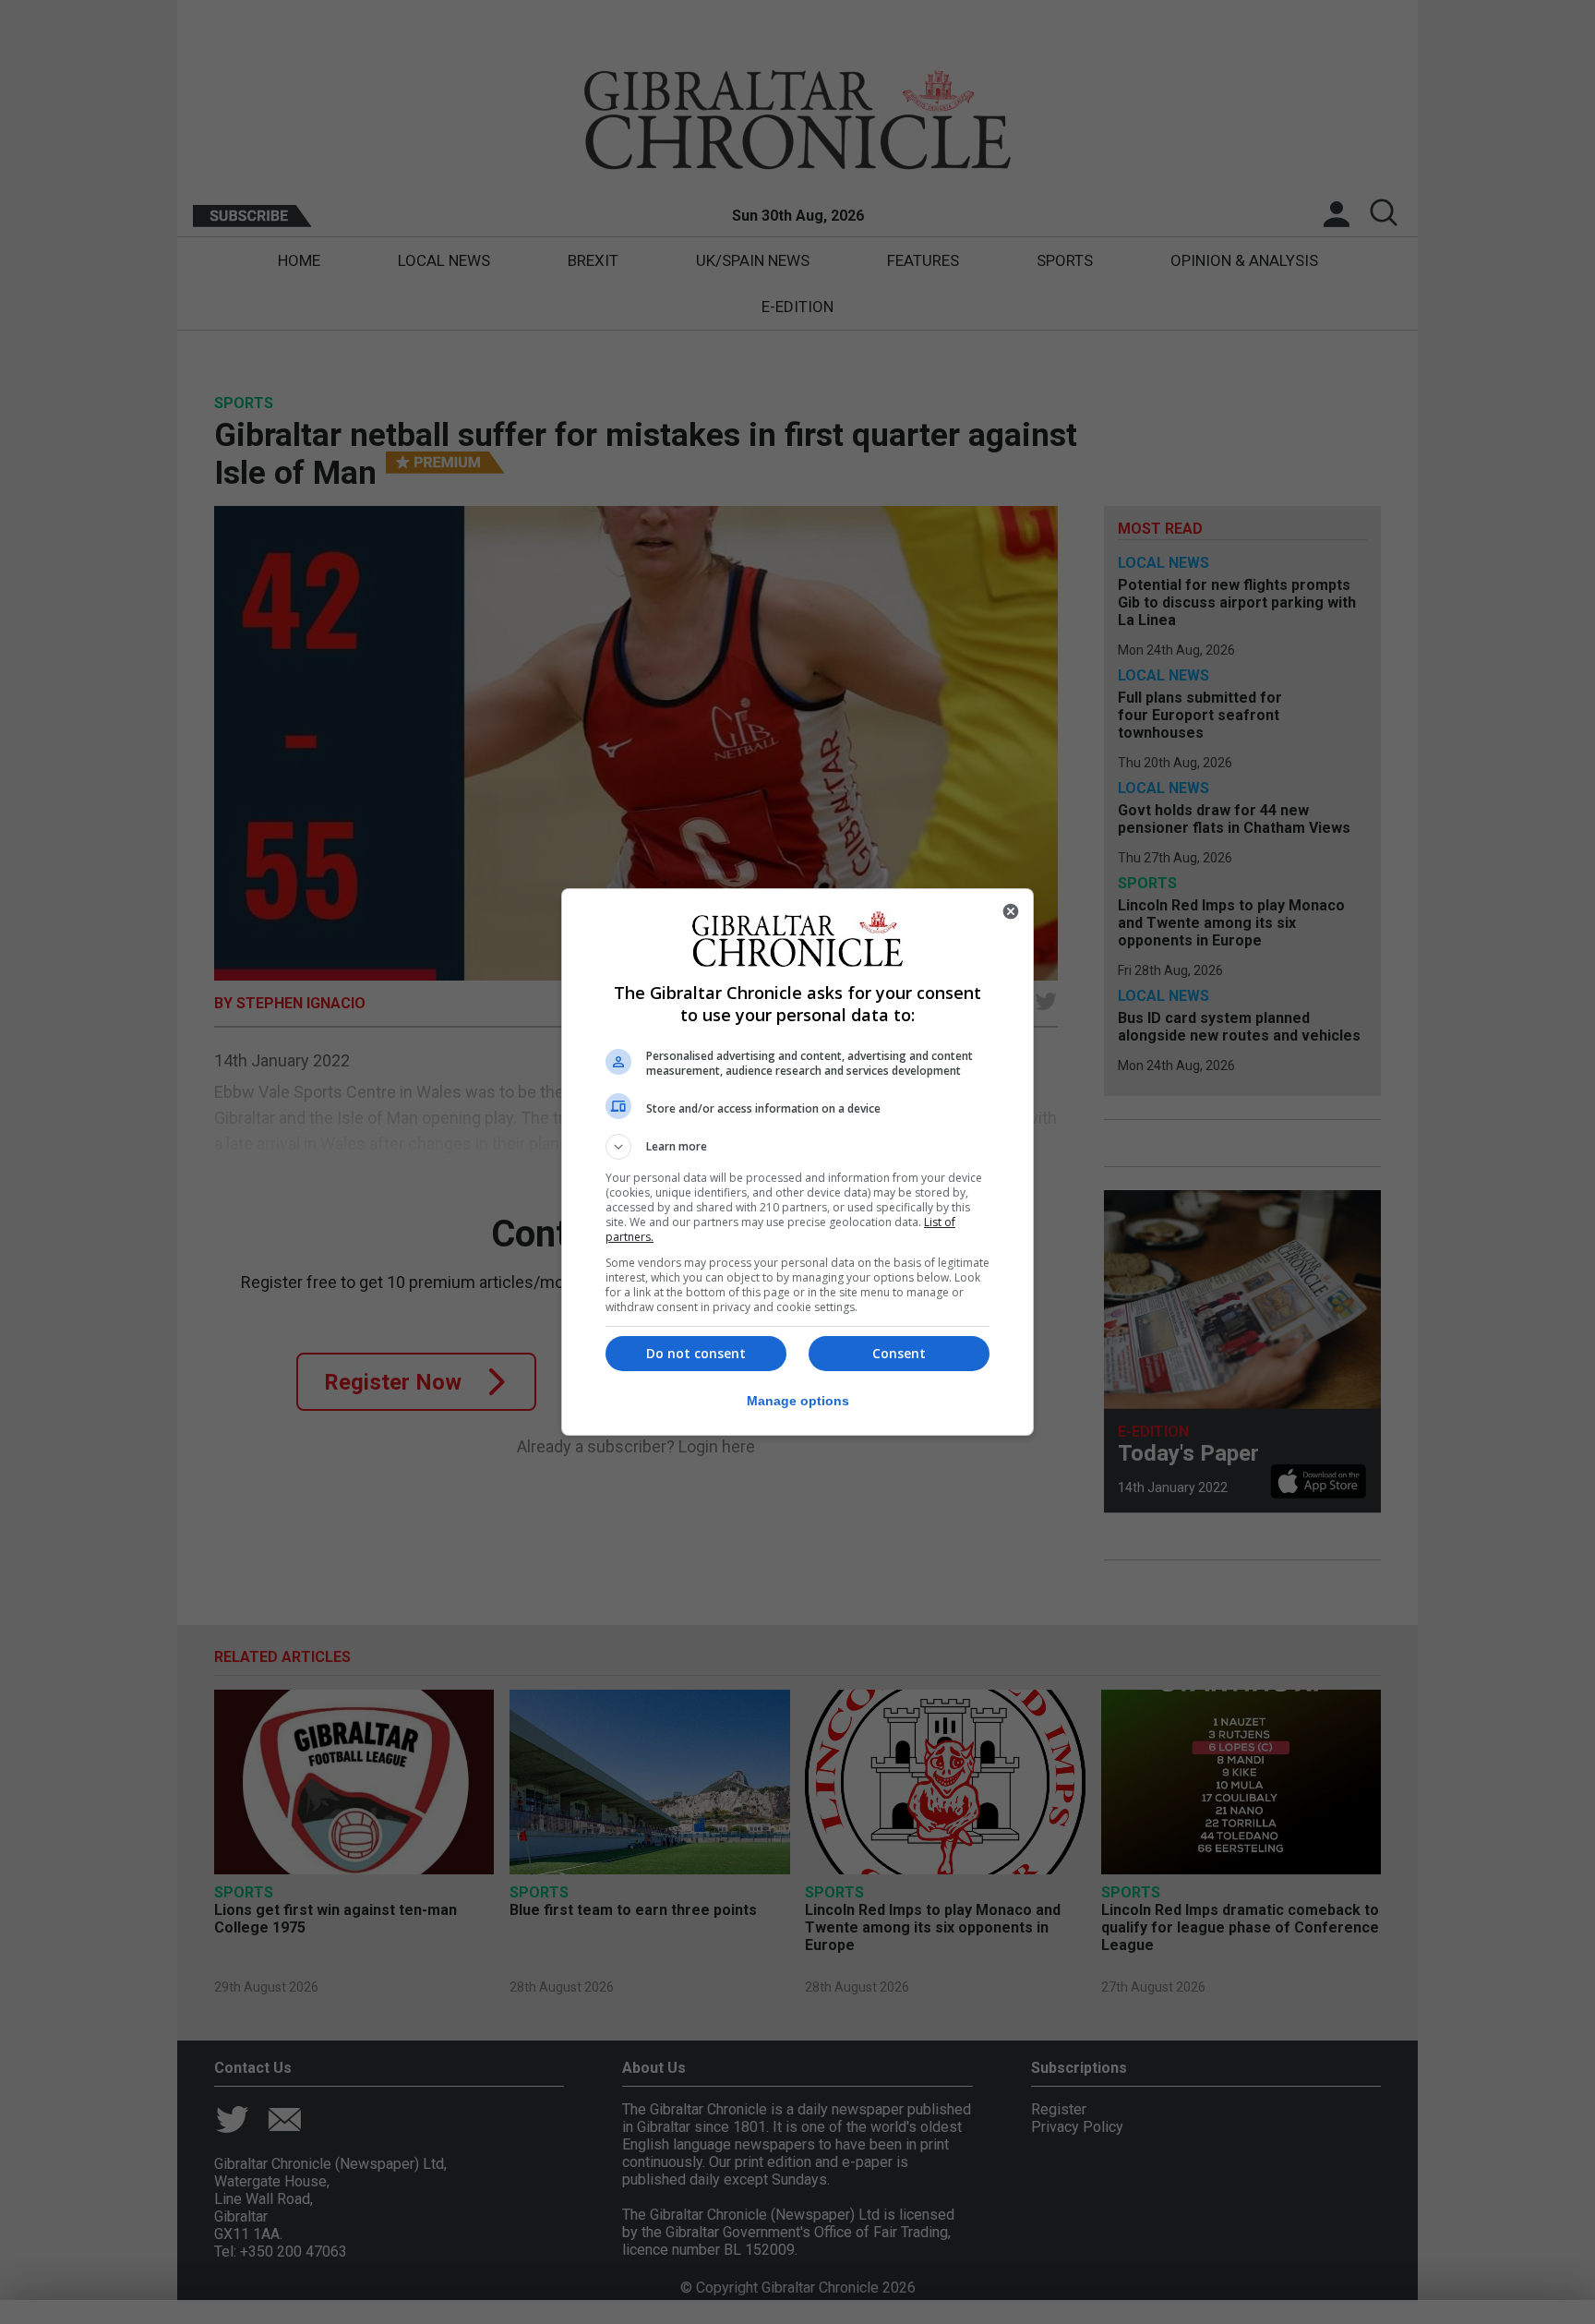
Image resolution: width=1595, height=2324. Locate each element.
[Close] (1011, 911)
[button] (797, 1147)
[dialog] (797, 1162)
